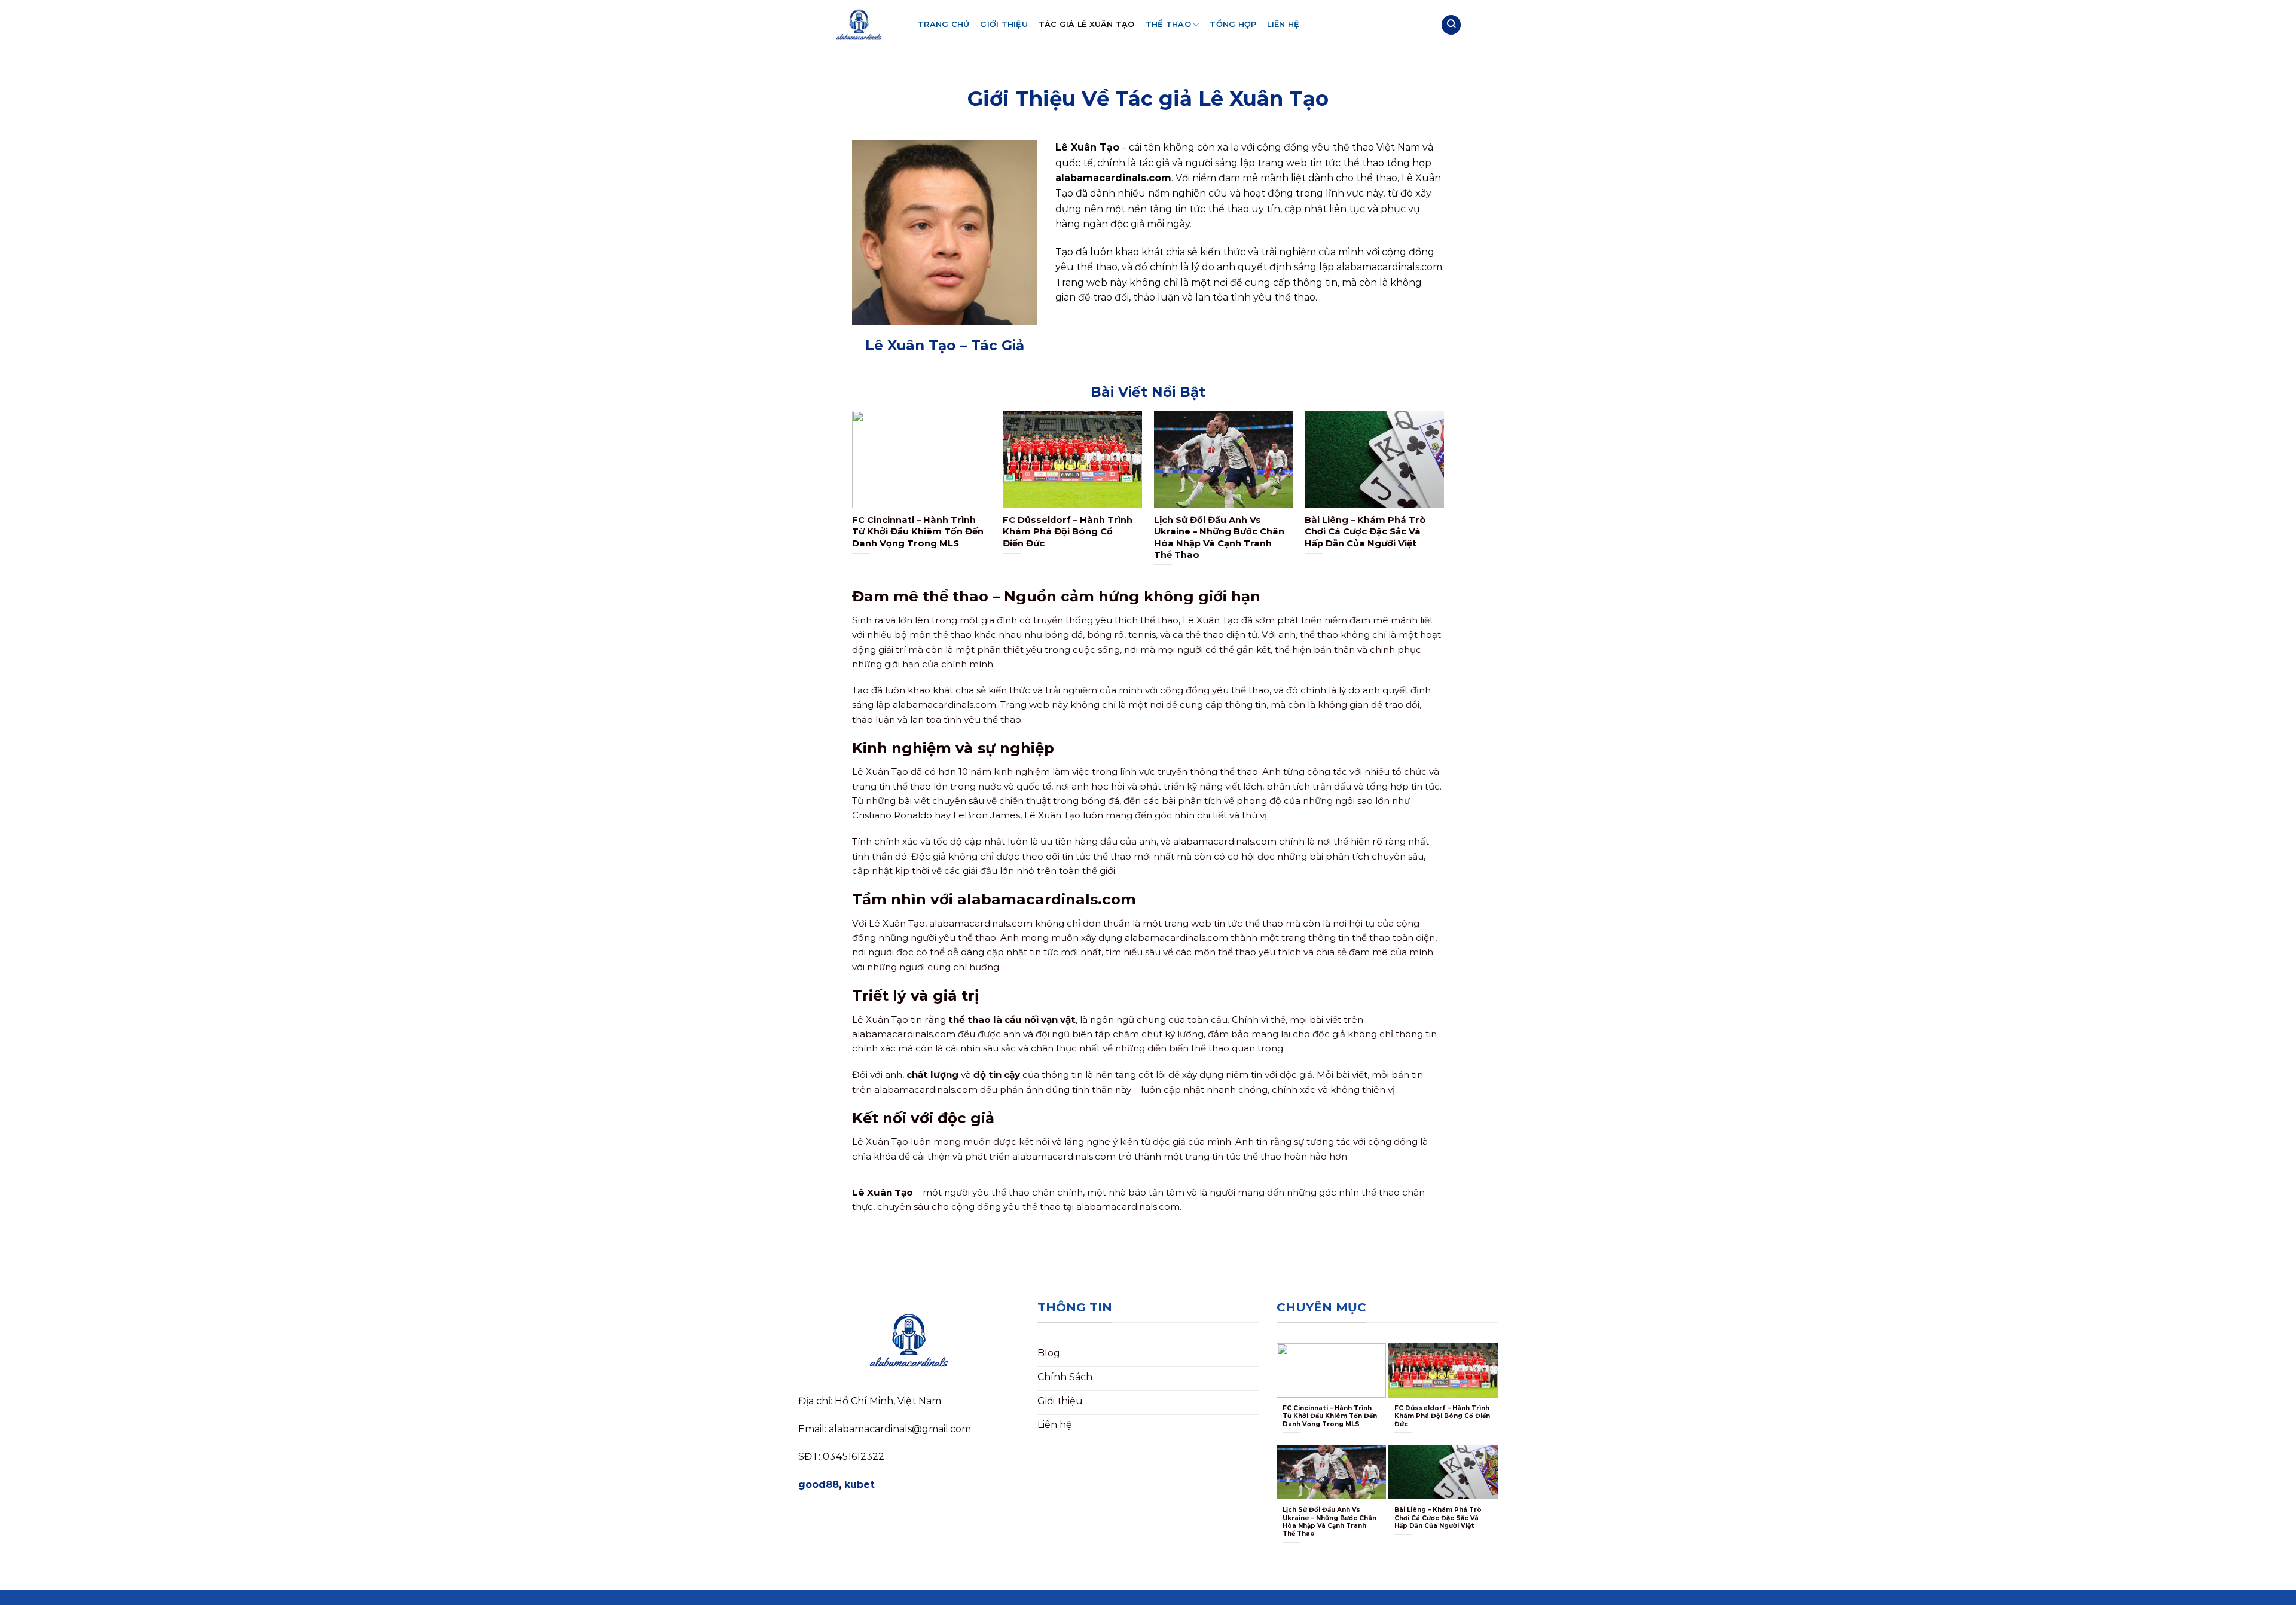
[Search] (1451, 25)
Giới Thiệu (1004, 24)
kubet (860, 1485)
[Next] (1443, 498)
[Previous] (853, 498)
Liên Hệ (1283, 24)
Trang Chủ (944, 24)
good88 (819, 1485)
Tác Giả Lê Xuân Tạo (1087, 24)
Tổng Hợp (1233, 24)
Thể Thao (1168, 24)
